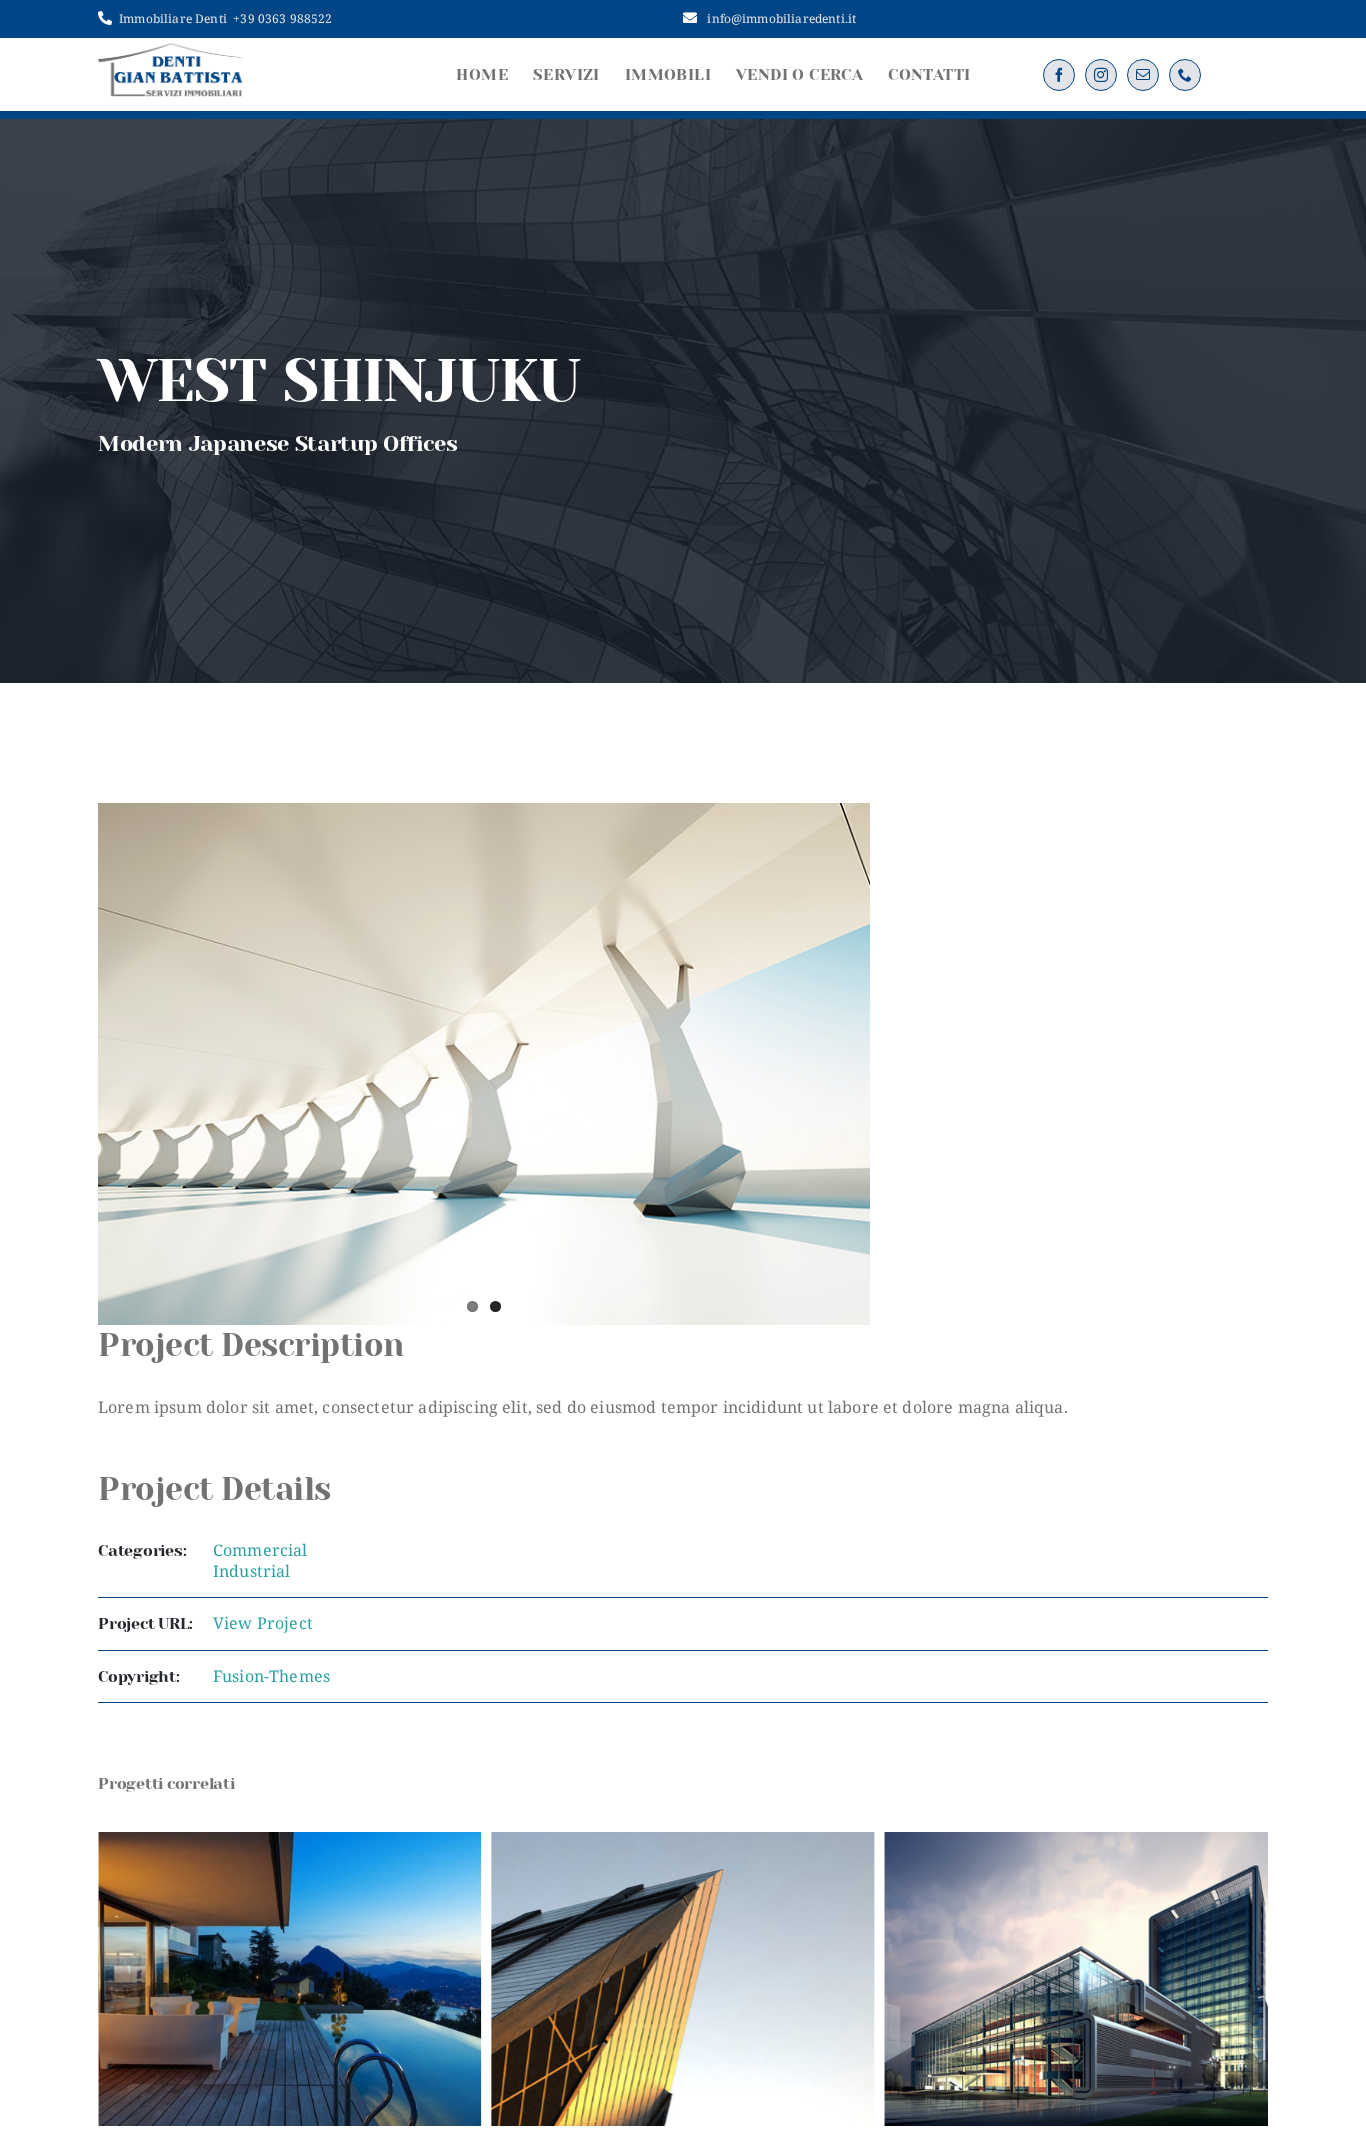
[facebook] (1059, 75)
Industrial (252, 1571)
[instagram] (1101, 75)
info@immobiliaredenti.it (781, 18)
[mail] (1143, 75)
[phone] (1185, 75)
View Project (263, 1623)
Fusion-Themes (271, 1676)
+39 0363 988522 (282, 18)
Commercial (260, 1550)
